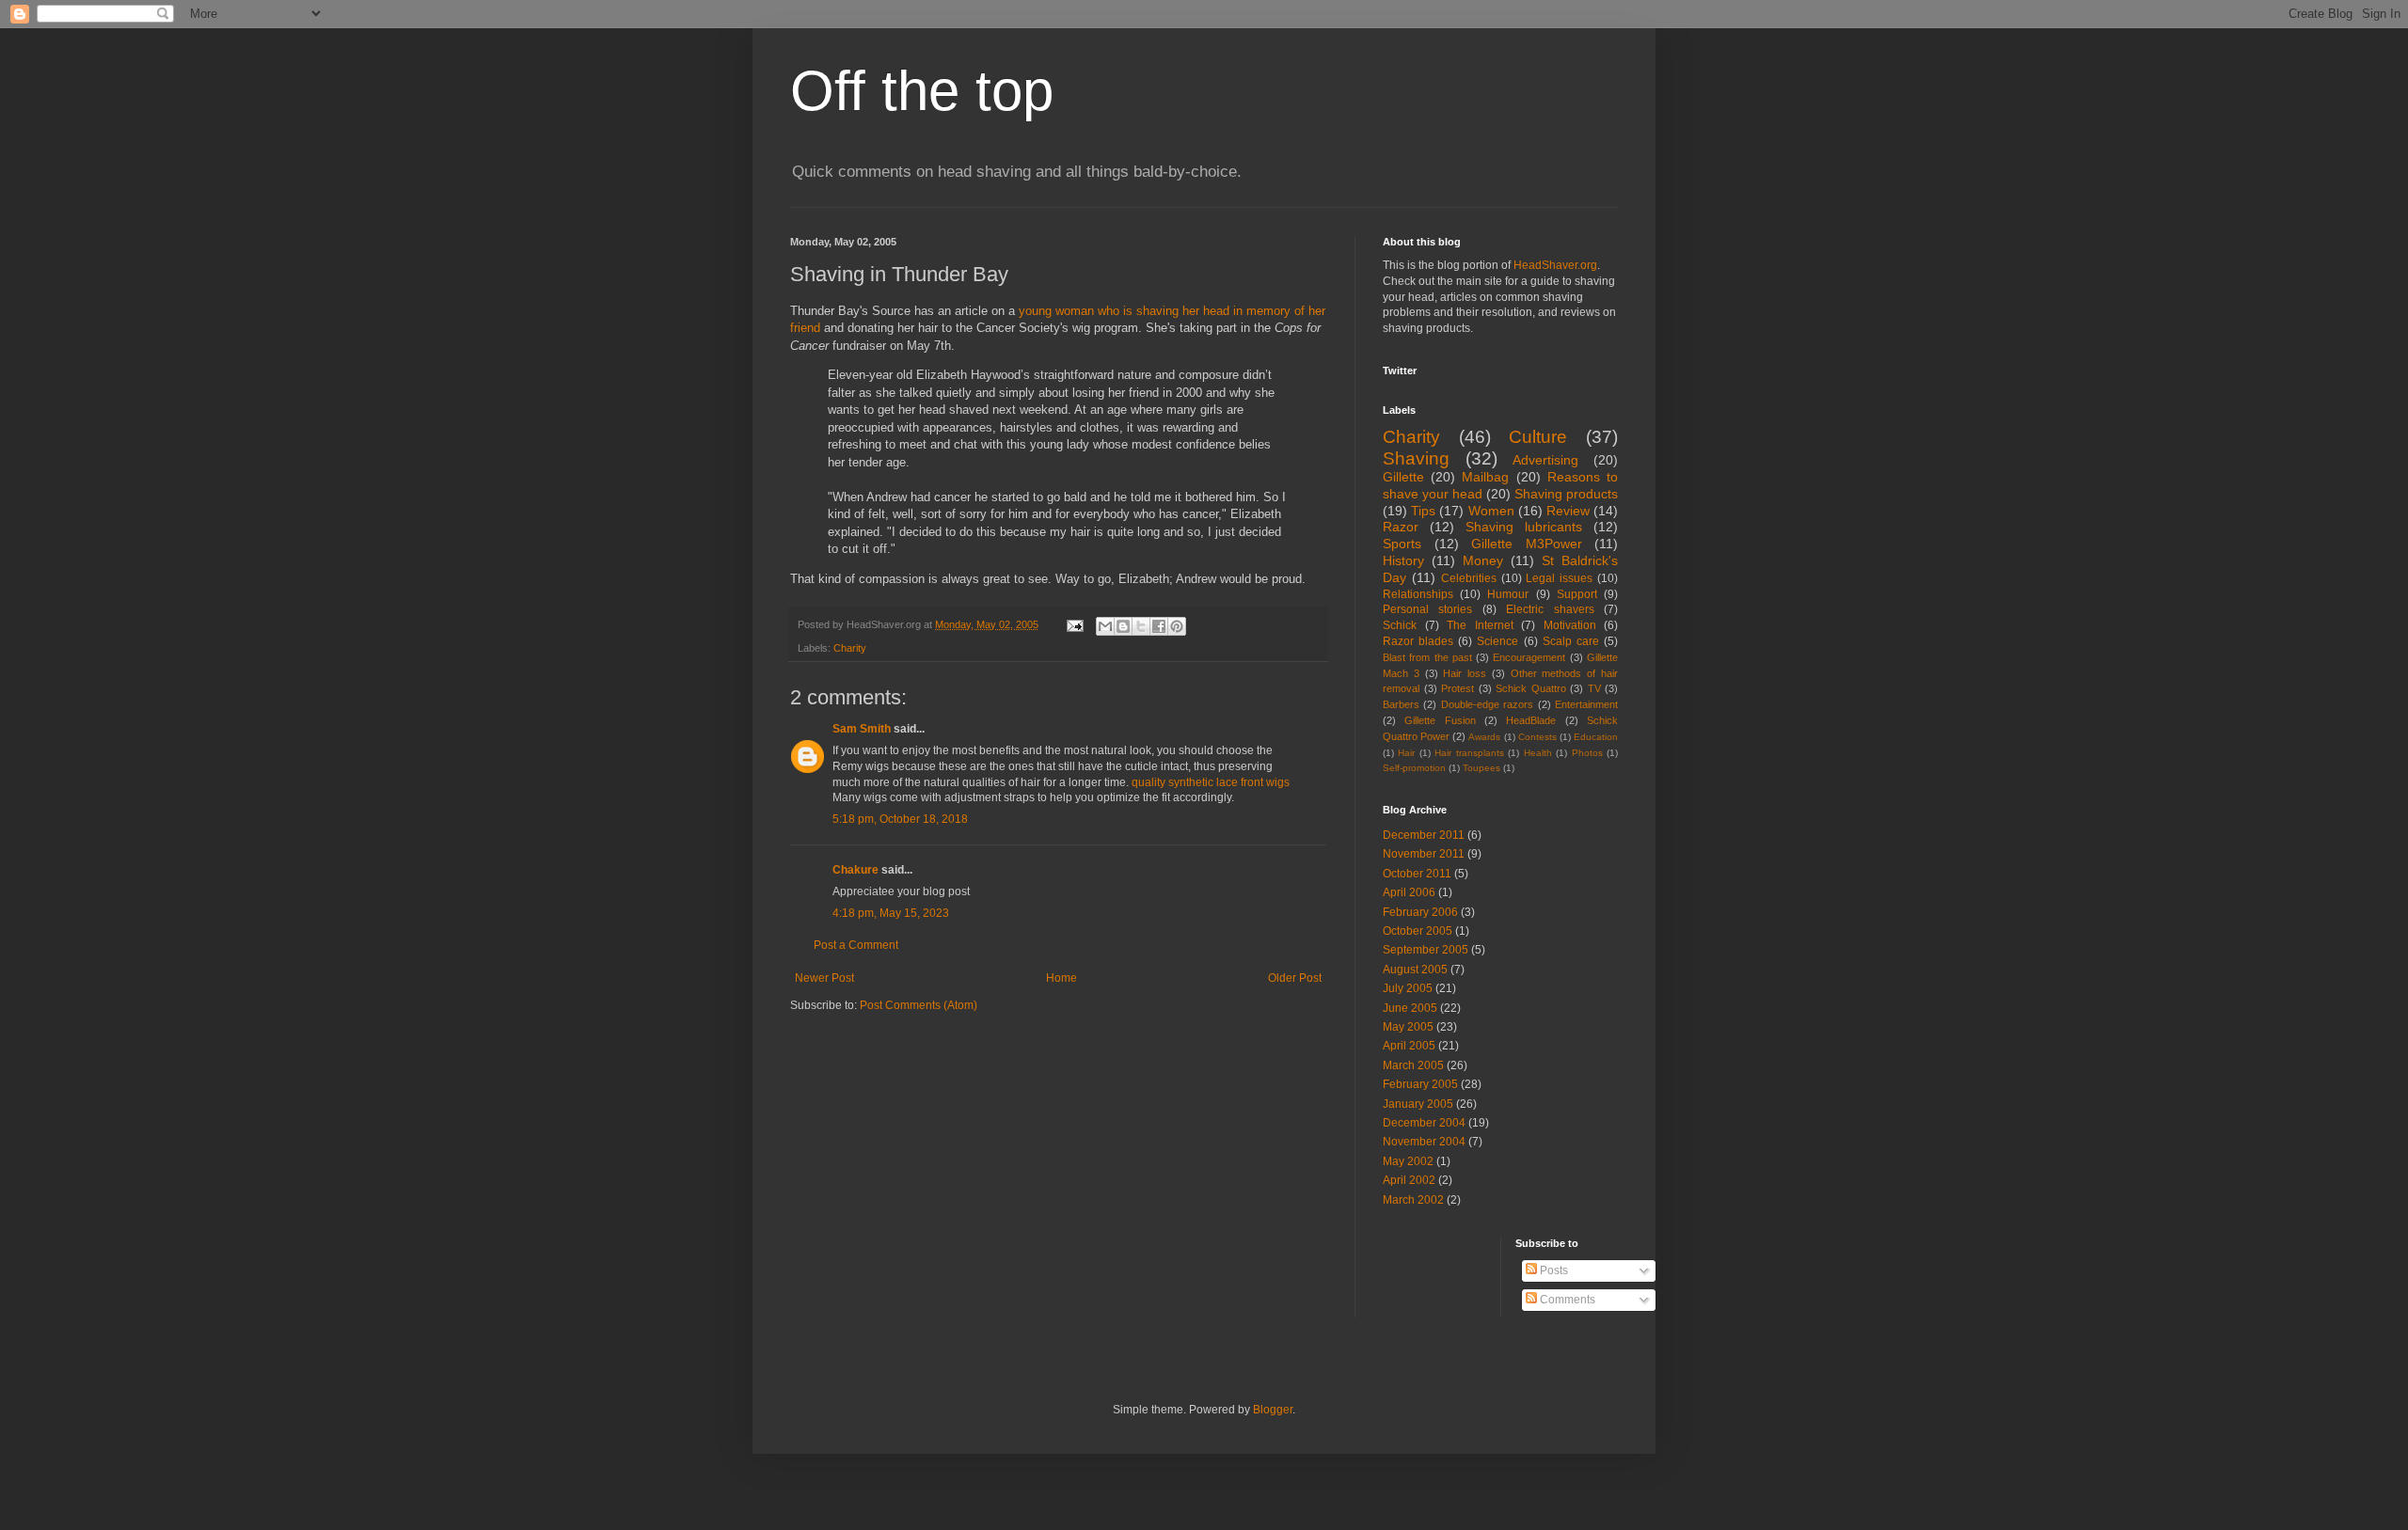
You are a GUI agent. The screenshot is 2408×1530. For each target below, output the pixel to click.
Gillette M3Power (1527, 544)
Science (1497, 641)
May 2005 (1408, 1027)
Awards (1484, 737)
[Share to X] (1141, 626)
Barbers (1401, 704)
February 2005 (1420, 1084)
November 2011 (1424, 854)
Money (1483, 560)
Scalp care (1571, 641)
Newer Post (824, 978)
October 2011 (1417, 874)
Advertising (1545, 460)
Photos (1587, 753)
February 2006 (1420, 912)
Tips (1423, 511)
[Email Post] (1074, 624)
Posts (1553, 1270)
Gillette (1403, 477)
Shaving (1416, 458)
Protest (1457, 688)
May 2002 (1408, 1161)
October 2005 (1418, 931)
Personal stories (1427, 609)
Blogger (1273, 1410)
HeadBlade (1531, 720)
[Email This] (1105, 626)
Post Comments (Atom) (919, 1005)
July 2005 (1408, 988)
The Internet (1480, 625)
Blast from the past (1427, 657)
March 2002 (1413, 1200)
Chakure (855, 870)
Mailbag (1485, 477)
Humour (1508, 594)
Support (1577, 594)
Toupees (1481, 768)
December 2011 (1424, 835)
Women (1491, 511)
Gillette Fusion (1440, 720)
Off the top (922, 91)
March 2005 (1413, 1065)
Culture (1538, 437)
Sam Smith (862, 729)
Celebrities (1469, 578)
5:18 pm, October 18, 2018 (900, 819)
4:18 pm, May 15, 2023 (891, 913)
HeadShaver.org (1555, 265)
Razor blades (1418, 641)
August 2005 (1415, 970)
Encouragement (1529, 657)
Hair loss (1465, 673)
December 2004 (1424, 1123)
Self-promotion (1414, 768)
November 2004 (1424, 1142)
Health (1538, 753)
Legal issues (1559, 578)
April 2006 (1409, 892)
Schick (1400, 625)
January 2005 (1418, 1104)
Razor (1401, 527)
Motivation (1570, 625)
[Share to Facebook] (1159, 626)
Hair (1406, 753)
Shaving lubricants (1524, 527)
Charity (850, 648)
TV (1594, 688)
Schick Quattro (1531, 688)
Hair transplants (1469, 753)
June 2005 (1410, 1008)
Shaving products (1566, 494)
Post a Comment (856, 945)
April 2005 (1409, 1046)
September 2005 (1426, 950)
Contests (1537, 737)
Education (1596, 737)
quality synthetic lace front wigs (1211, 782)
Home (1061, 978)
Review (1568, 511)
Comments (1566, 1300)
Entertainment (1586, 704)
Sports (1402, 544)
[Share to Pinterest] (1177, 626)
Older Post (1295, 978)
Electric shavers (1550, 609)
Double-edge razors (1487, 704)
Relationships (1418, 594)
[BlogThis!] (1123, 626)
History (1403, 560)
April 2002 (1409, 1180)
